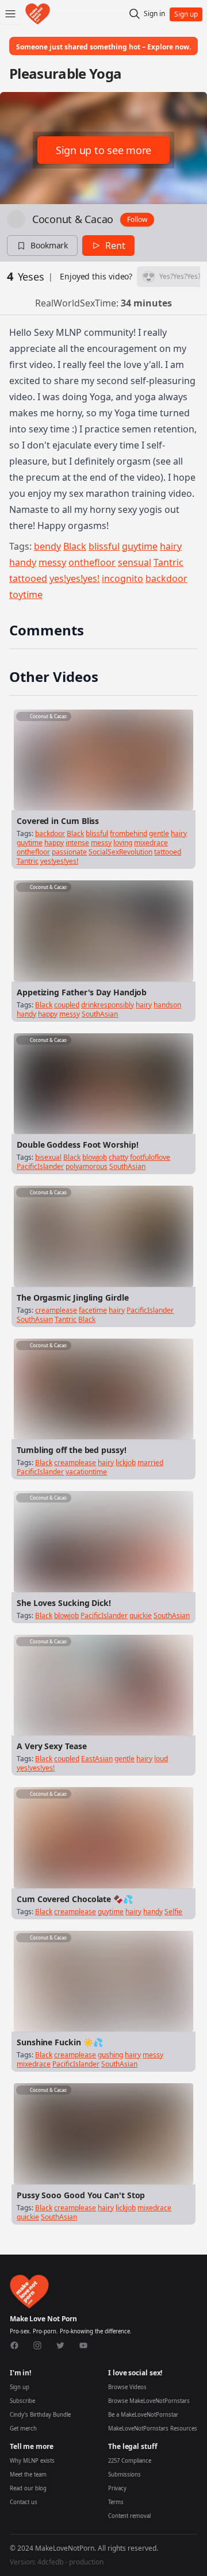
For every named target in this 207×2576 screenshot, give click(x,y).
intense (77, 843)
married (150, 1463)
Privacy (117, 2488)
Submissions (124, 2475)
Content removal (129, 2516)
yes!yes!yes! (74, 578)
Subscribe (22, 2401)
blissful (104, 546)
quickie (141, 1615)
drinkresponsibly (108, 1005)
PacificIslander (40, 1166)
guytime (140, 546)
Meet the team (28, 2475)
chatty (118, 1157)
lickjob (126, 1463)
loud (161, 1759)
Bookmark (49, 245)
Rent (115, 246)
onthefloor (92, 562)
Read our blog (28, 2488)
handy (23, 562)
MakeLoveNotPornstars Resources (153, 2429)
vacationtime (86, 1472)
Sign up (20, 2387)
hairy (171, 546)
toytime (26, 595)
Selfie (173, 1912)
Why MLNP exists (32, 2461)
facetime (93, 1310)
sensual (135, 562)
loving (123, 843)
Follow (137, 219)
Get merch (23, 2429)
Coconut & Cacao (73, 219)
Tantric (168, 562)
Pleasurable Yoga (65, 73)
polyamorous (87, 1166)
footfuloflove (150, 1157)
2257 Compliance (130, 2461)
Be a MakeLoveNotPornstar (143, 2415)
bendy (47, 546)
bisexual (48, 1157)
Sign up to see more (103, 150)
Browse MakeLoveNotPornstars (149, 2401)
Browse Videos (127, 2387)
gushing (110, 2055)
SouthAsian (100, 1014)
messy (52, 562)
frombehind (129, 833)
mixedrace (151, 843)
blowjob (95, 1157)
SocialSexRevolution (120, 852)
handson (167, 1005)
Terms (116, 2502)
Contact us (24, 2502)
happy (54, 843)
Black (75, 546)
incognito (122, 578)
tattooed (28, 578)
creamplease (56, 1310)
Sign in (154, 14)
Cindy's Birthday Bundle (40, 2415)
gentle (159, 833)
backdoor (166, 578)
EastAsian (97, 1759)
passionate (69, 852)
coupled (67, 1005)
